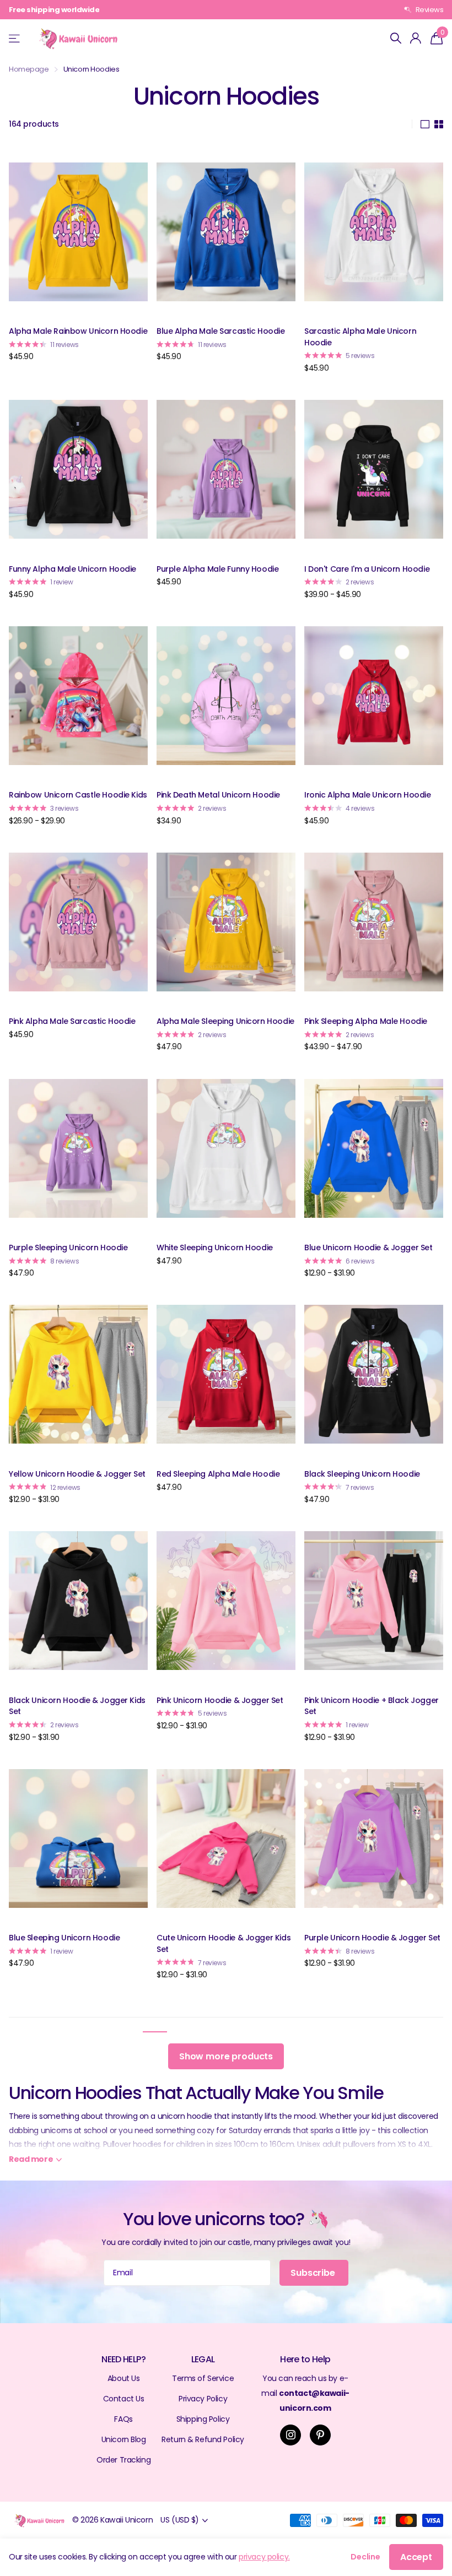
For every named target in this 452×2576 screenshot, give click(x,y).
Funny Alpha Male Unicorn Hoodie (72, 569)
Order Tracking (123, 2460)
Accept (416, 2557)
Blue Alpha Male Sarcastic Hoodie (221, 331)
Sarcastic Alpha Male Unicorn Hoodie (360, 337)
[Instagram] (290, 2435)
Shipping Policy (203, 2419)
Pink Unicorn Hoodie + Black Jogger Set (372, 1706)
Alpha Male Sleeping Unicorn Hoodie (225, 1021)
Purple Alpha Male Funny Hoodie (217, 569)
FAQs (123, 2419)
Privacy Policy (203, 2399)
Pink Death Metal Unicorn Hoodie (218, 795)
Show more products (226, 2056)
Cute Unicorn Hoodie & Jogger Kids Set (224, 1943)
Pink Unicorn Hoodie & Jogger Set (220, 1700)
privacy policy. (264, 2557)
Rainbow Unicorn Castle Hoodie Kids (78, 795)
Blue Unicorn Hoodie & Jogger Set (368, 1248)
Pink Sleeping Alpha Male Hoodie (366, 1021)
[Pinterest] (320, 2435)
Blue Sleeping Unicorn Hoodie (64, 1938)
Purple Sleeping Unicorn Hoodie (68, 1248)
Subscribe (314, 2273)
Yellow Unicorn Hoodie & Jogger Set (77, 1474)
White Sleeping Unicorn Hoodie (215, 1248)
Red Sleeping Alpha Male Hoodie (218, 1474)
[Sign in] (416, 38)
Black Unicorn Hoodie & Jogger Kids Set (77, 1706)
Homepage (29, 69)
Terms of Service (203, 2378)
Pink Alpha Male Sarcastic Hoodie (72, 1021)
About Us (124, 2378)
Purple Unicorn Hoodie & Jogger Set (372, 1938)
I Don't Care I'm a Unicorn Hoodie (367, 569)
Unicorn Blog (124, 2439)
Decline (365, 2557)
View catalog (15, 38)
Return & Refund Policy (203, 2439)
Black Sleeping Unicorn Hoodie (362, 1474)
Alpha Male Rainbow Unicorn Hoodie (78, 331)
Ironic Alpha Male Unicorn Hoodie (368, 795)
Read (31, 2159)
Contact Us (124, 2399)
